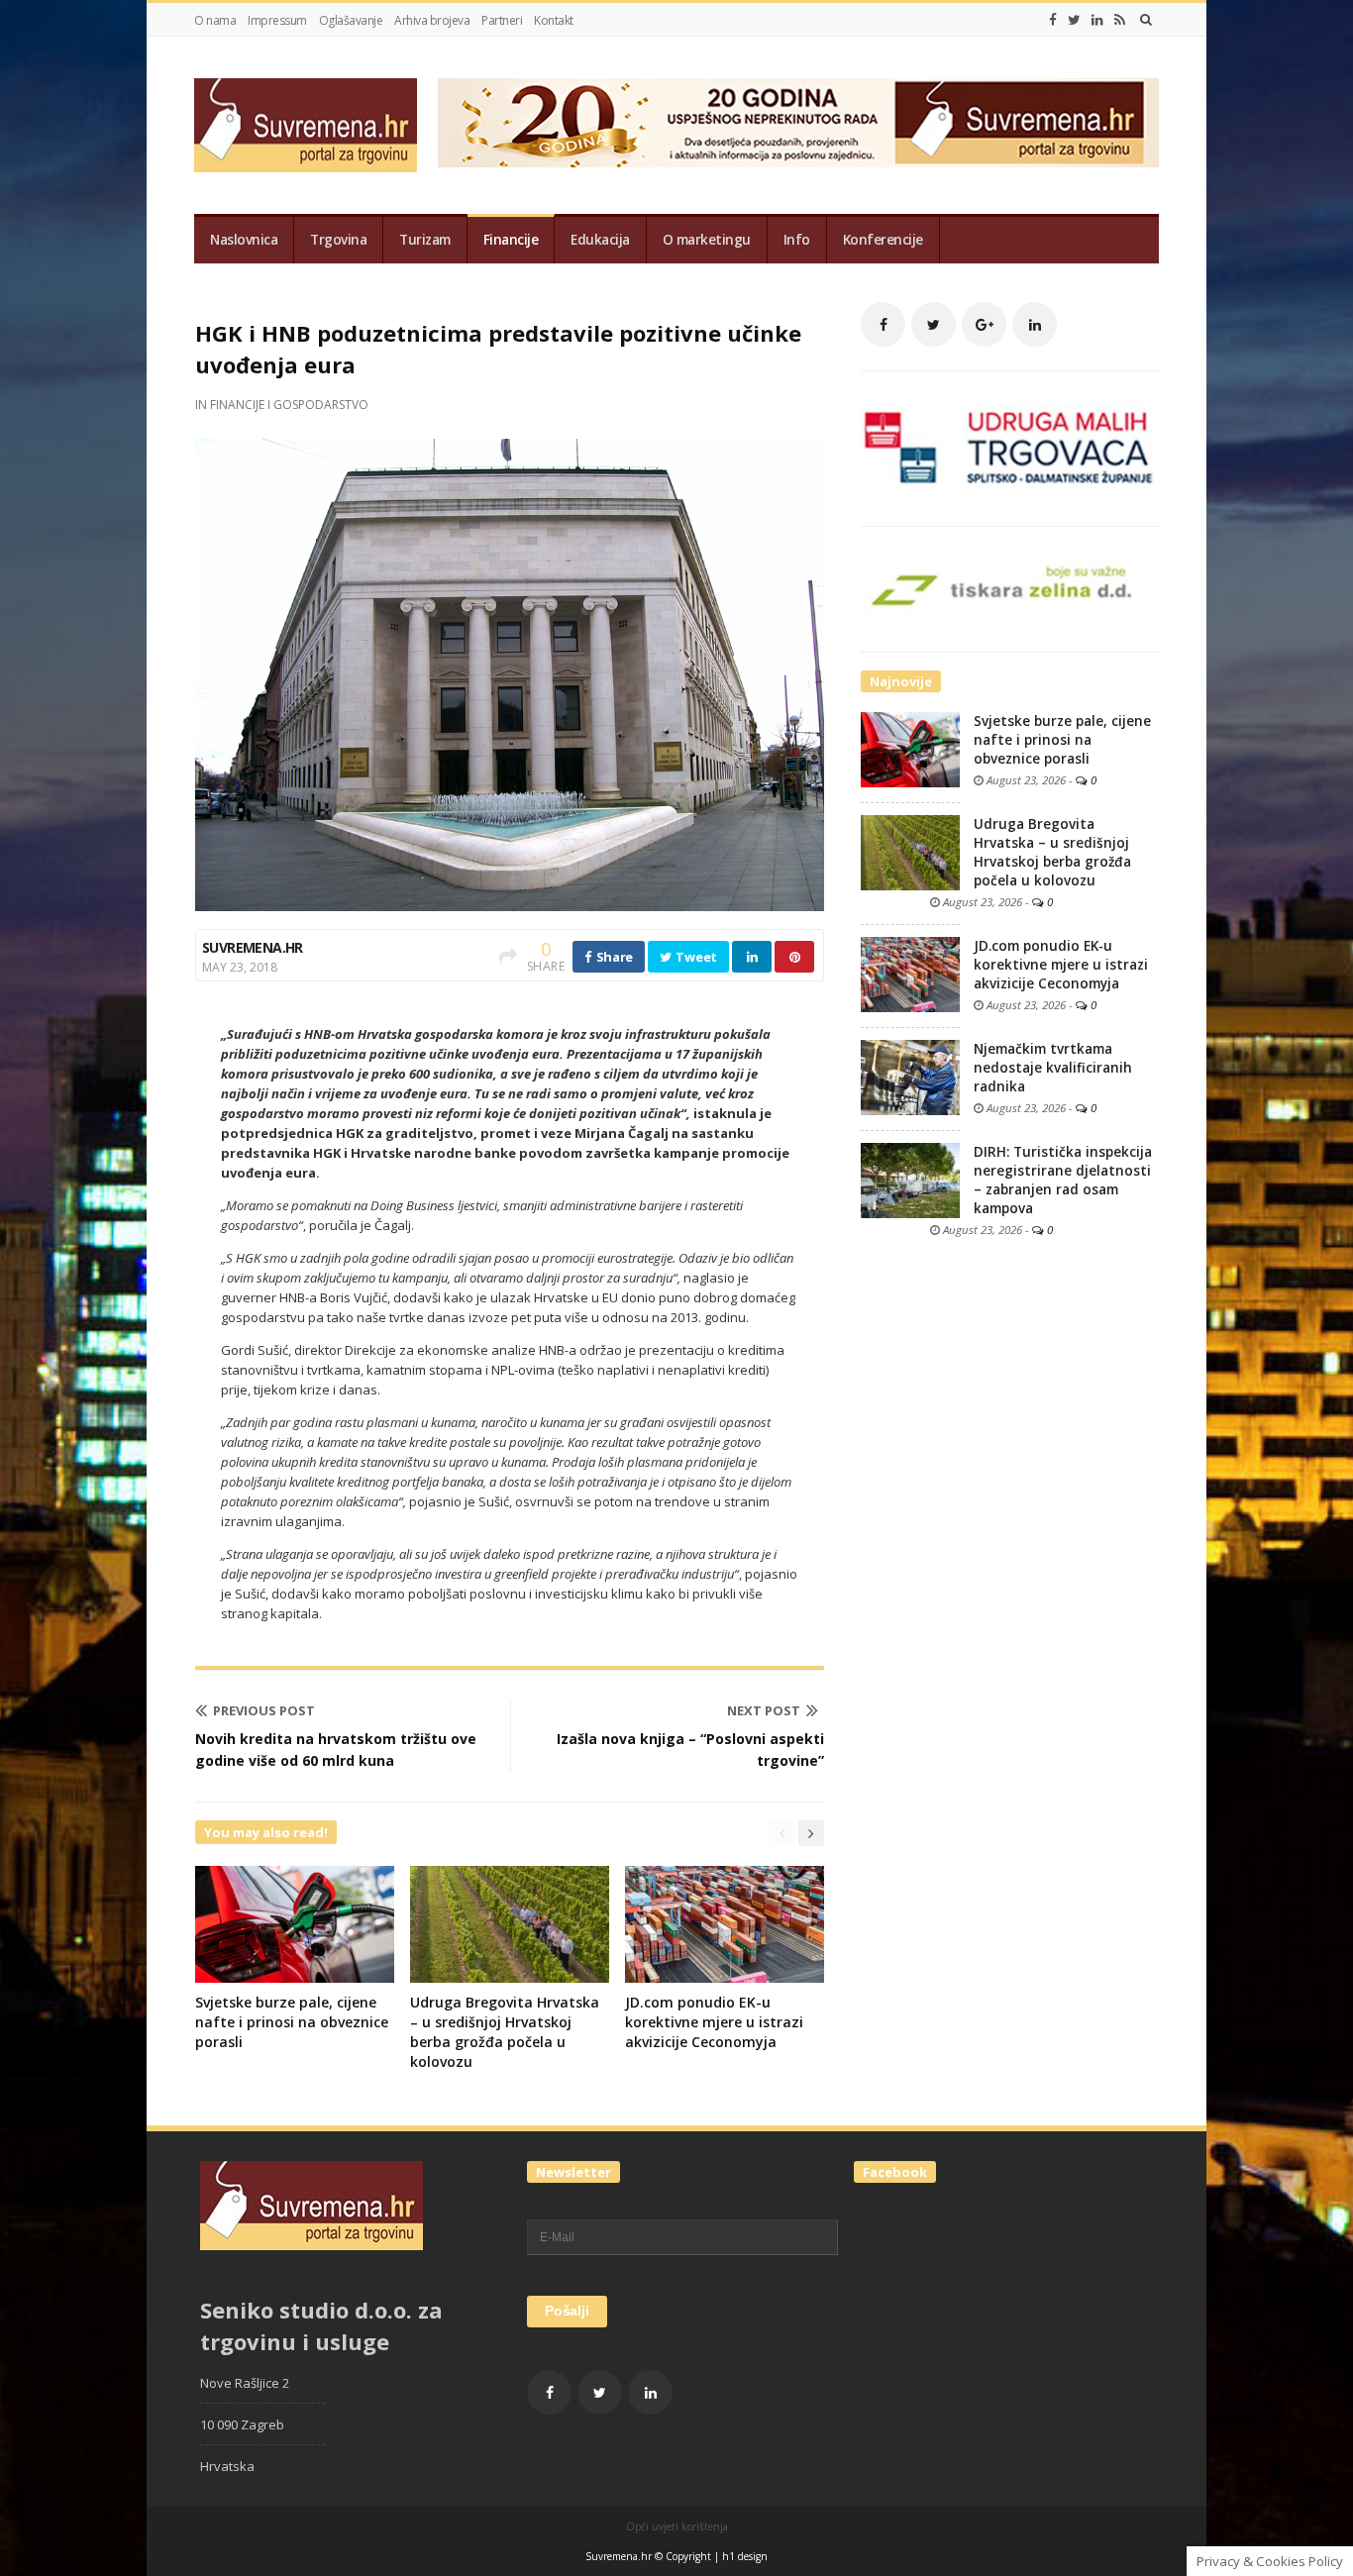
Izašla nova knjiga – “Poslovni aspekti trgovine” (690, 1750)
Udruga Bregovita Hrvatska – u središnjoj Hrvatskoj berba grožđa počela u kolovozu (505, 2032)
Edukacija (600, 240)
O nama (215, 20)
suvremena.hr (253, 947)
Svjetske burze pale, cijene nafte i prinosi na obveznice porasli (292, 2022)
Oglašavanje (351, 20)
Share (613, 957)
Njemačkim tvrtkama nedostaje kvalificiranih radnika (1053, 1068)
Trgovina (338, 240)
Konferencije (883, 240)
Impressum (277, 20)
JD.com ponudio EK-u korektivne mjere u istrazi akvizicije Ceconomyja (714, 2022)
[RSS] (1120, 20)
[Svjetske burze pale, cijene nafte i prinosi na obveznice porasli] (910, 749)
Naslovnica (244, 240)
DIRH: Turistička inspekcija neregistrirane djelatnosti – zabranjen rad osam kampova (1063, 1180)
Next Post (764, 1710)
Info (797, 240)
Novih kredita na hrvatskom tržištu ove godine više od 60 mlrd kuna (336, 1750)
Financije (511, 240)
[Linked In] (1097, 20)
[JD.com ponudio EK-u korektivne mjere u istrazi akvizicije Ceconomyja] (910, 974)
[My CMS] (306, 125)
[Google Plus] (984, 324)
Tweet (695, 957)
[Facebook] (1053, 20)
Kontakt (554, 20)
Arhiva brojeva (432, 20)
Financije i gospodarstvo (289, 405)
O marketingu (707, 240)
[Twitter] (1074, 20)
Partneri (502, 20)
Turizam (425, 240)
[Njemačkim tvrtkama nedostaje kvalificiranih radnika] (910, 1077)
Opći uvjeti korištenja (677, 2526)
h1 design (745, 2556)
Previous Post (264, 1710)
